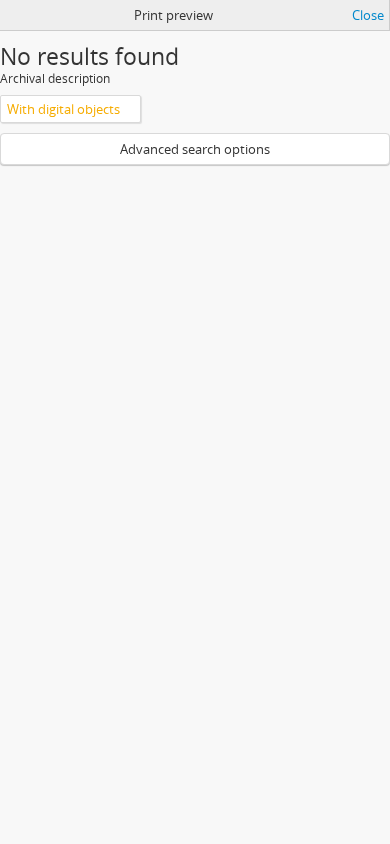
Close (368, 15)
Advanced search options (195, 149)
